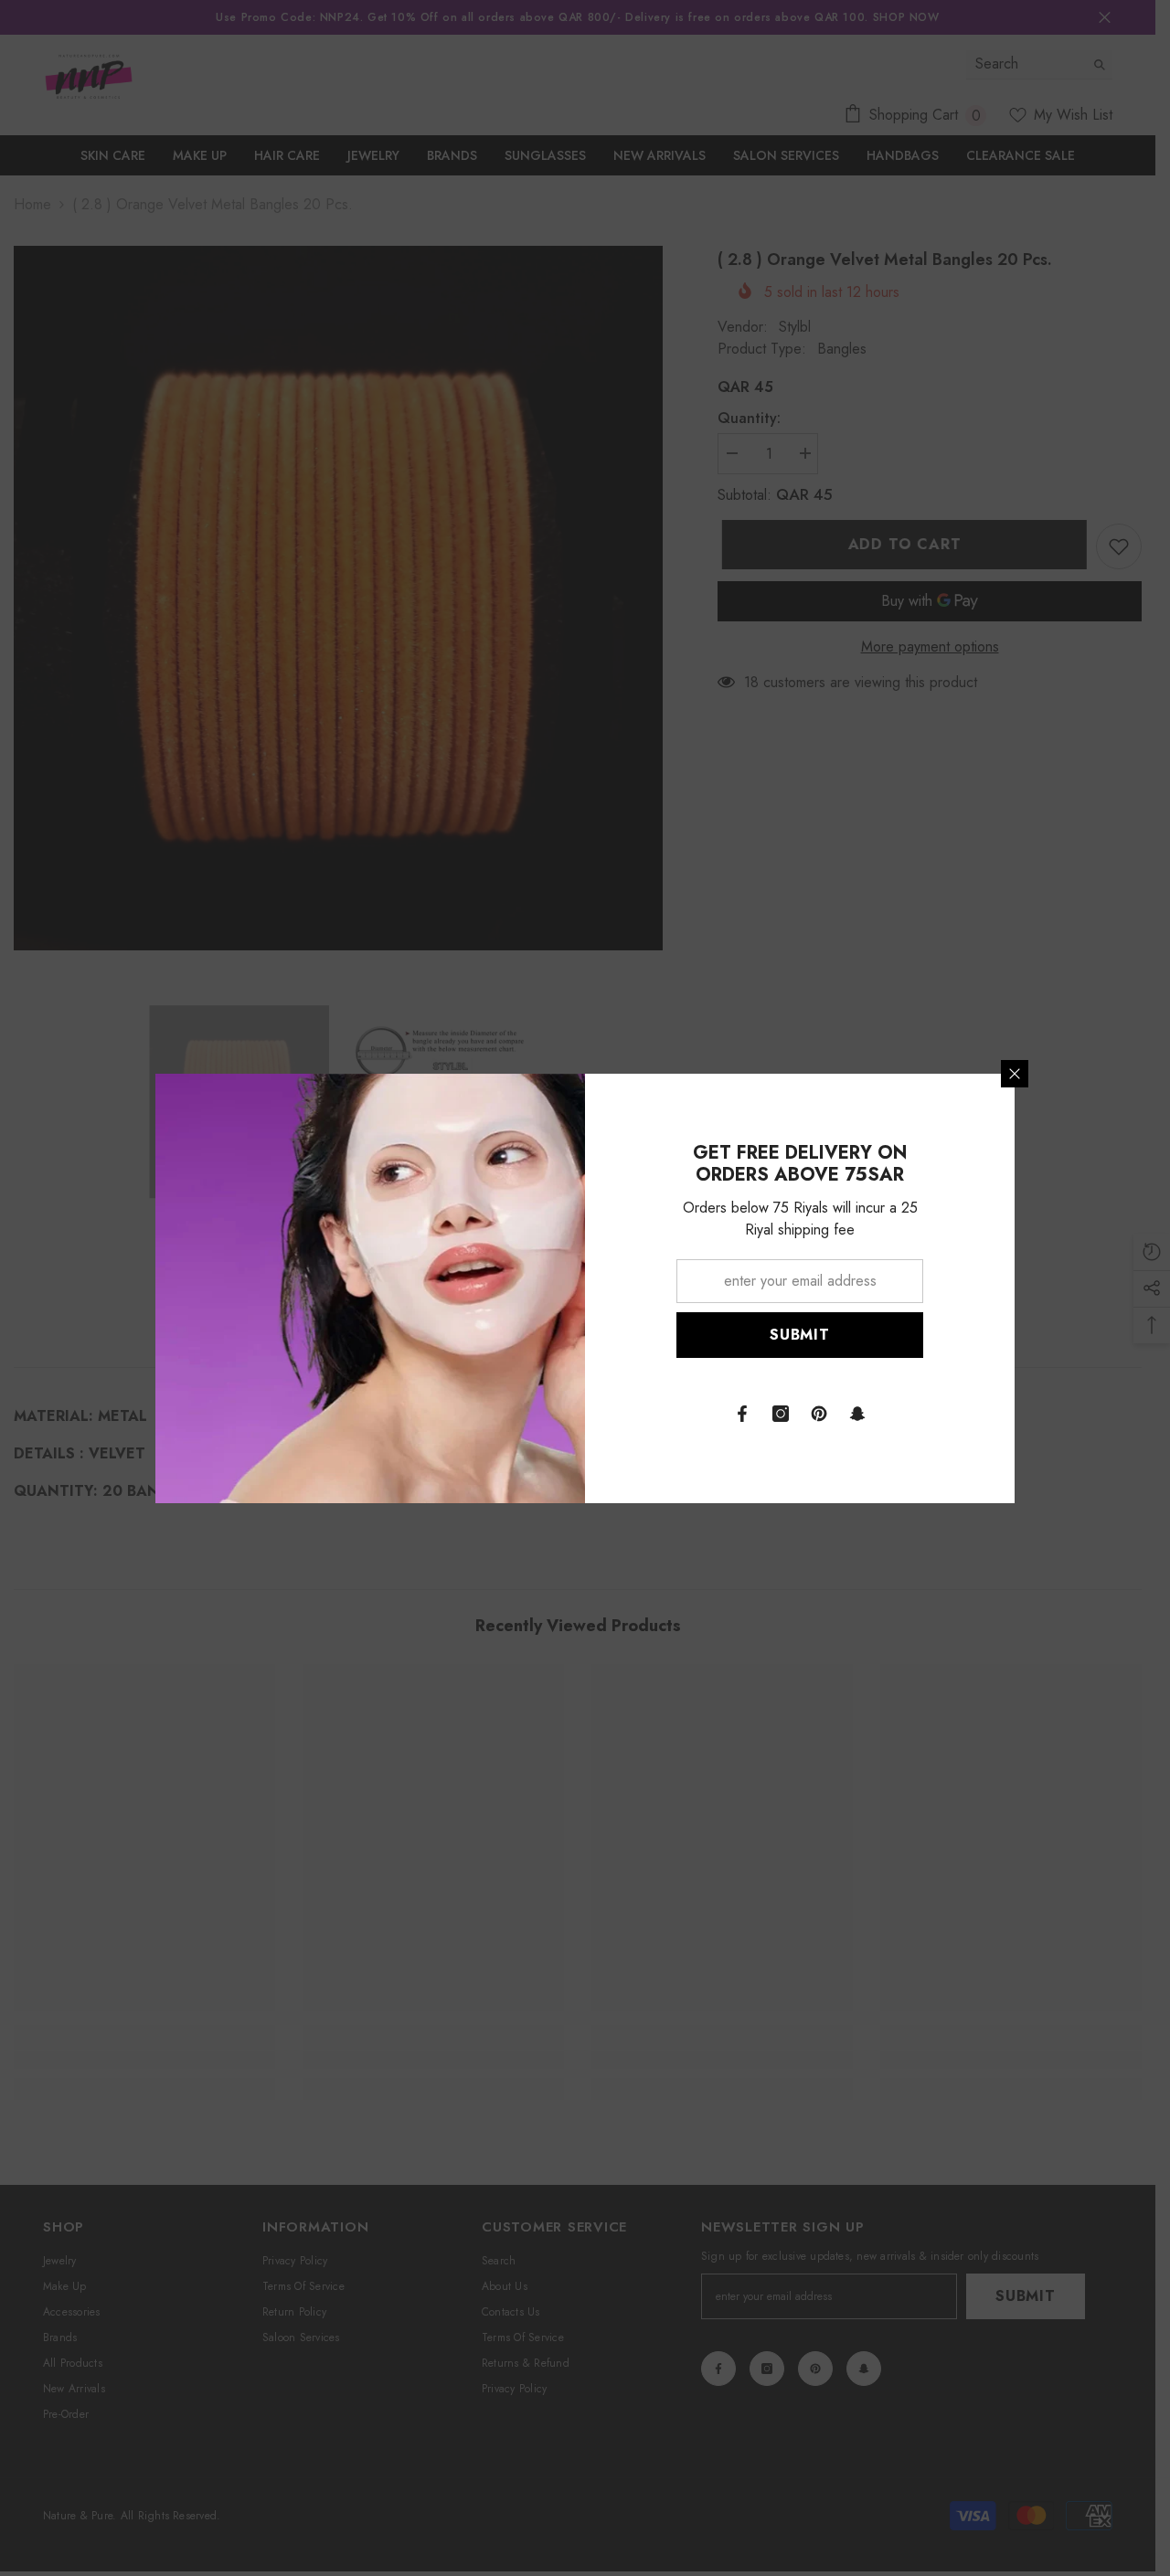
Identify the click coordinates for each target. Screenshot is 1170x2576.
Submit (800, 1335)
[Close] (1015, 1074)
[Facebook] (742, 1414)
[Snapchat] (857, 1414)
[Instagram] (781, 1414)
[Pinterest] (819, 1414)
